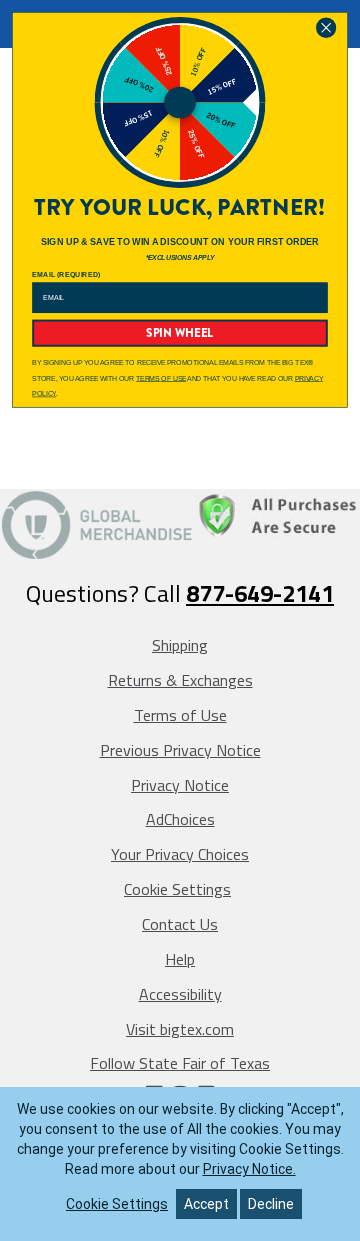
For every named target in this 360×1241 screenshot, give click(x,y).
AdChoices (180, 819)
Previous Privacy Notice (180, 750)
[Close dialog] (325, 27)
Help (180, 959)
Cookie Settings (177, 889)
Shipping (180, 645)
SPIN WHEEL (179, 333)
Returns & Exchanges (180, 680)
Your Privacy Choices (180, 854)
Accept (206, 1204)
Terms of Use (180, 715)
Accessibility (180, 994)
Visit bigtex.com (180, 1029)
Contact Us (180, 924)
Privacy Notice (180, 785)
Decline (271, 1204)
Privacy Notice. (249, 1169)
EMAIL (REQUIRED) (66, 274)
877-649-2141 (260, 593)
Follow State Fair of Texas (180, 1063)
